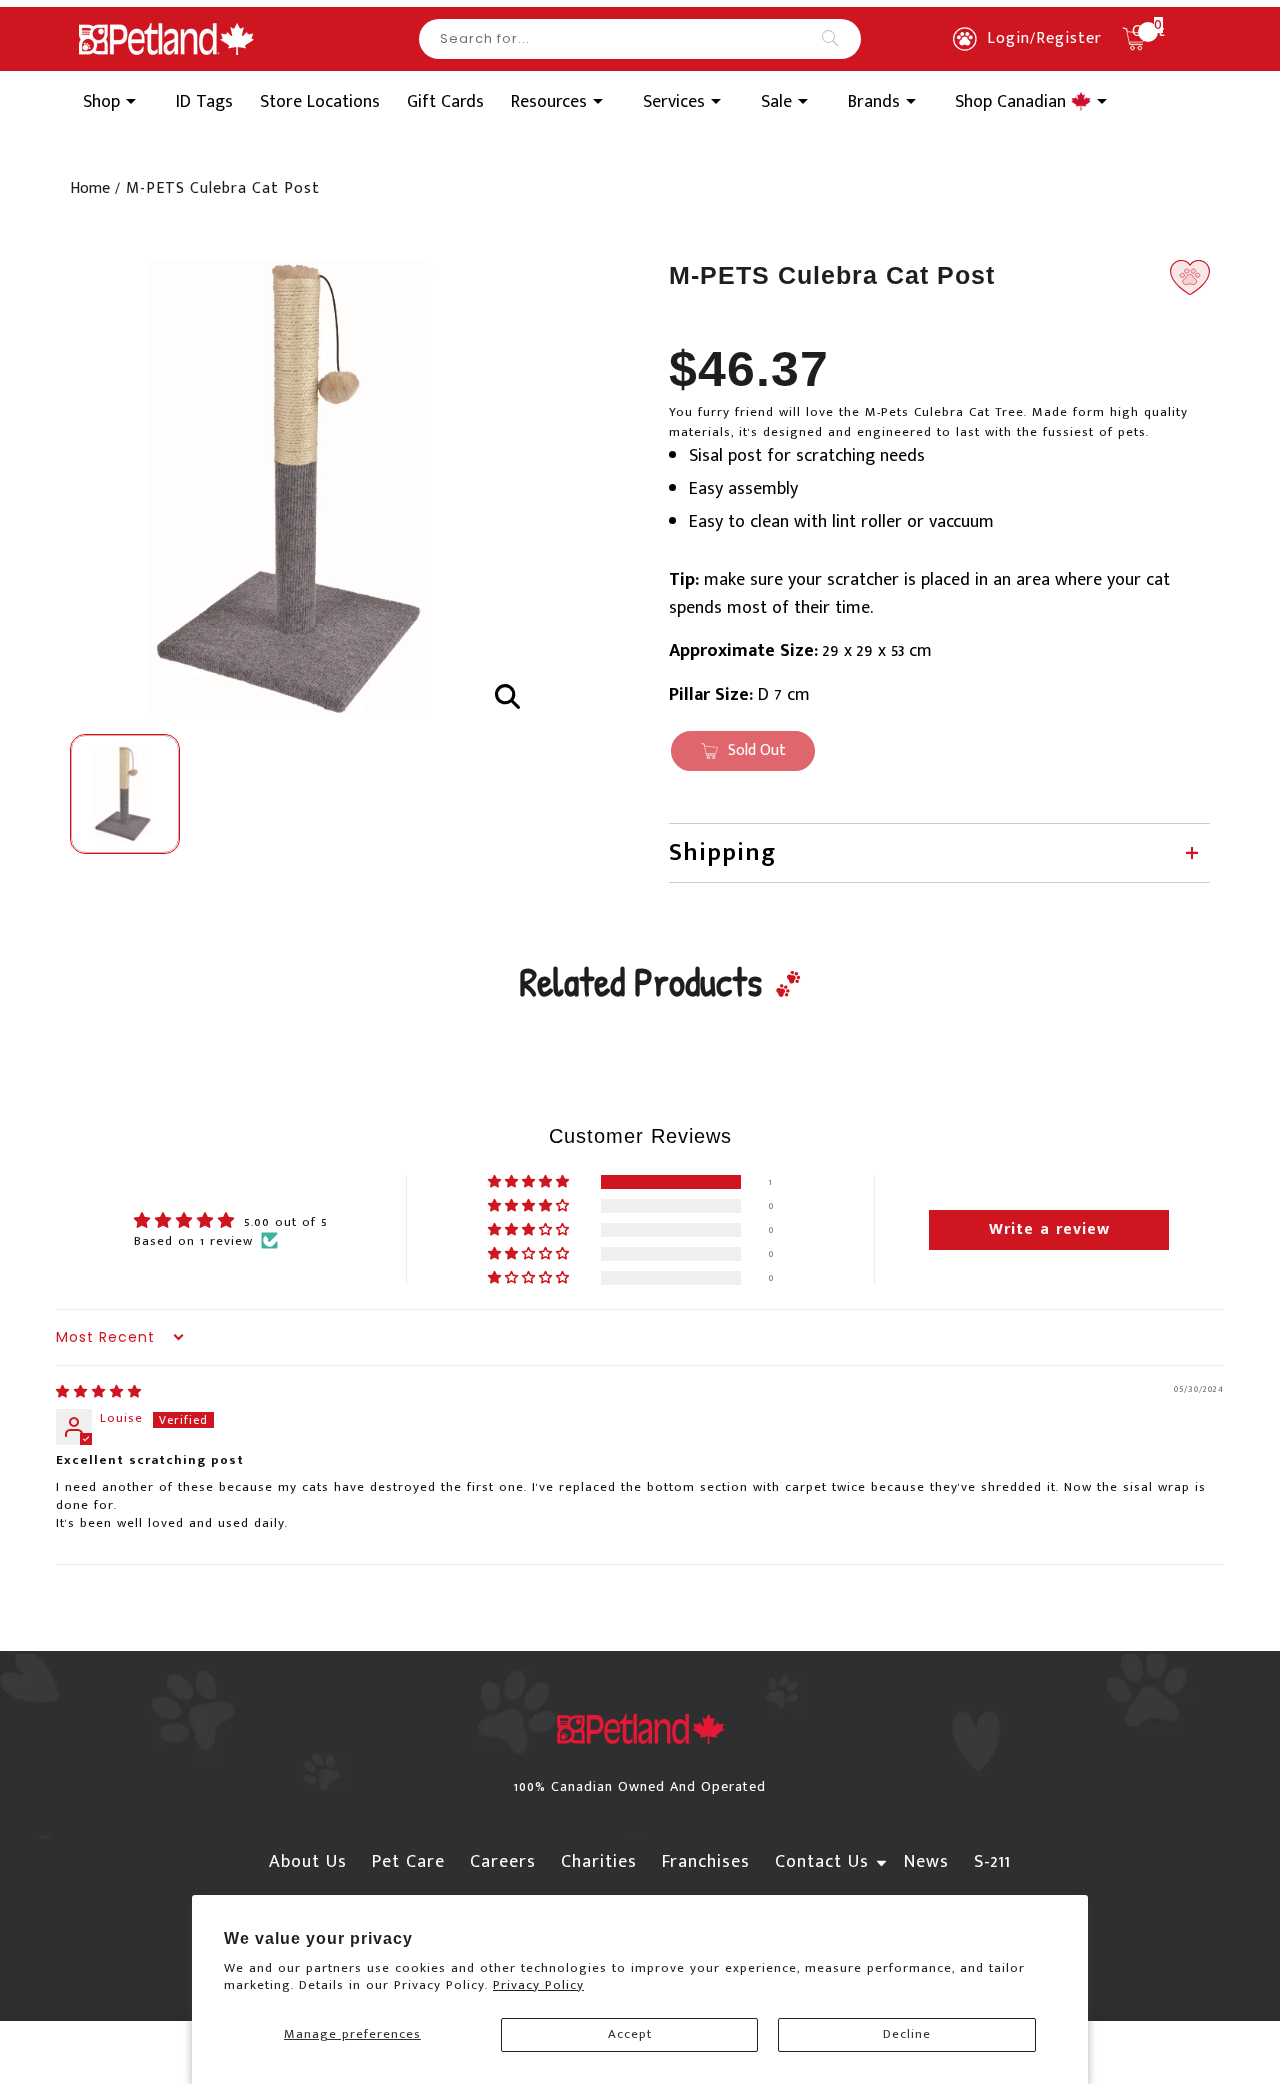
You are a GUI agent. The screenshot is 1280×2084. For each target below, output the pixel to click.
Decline (907, 2034)
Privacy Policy (538, 1985)
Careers (503, 1862)
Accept (630, 2034)
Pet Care (408, 1862)
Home (90, 188)
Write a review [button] (1049, 1229)
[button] (530, 1182)
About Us (308, 1862)
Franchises (706, 1862)
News (926, 1862)
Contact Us (822, 1862)
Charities (599, 1862)
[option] (299, 489)
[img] (99, 1392)
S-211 (992, 1862)
